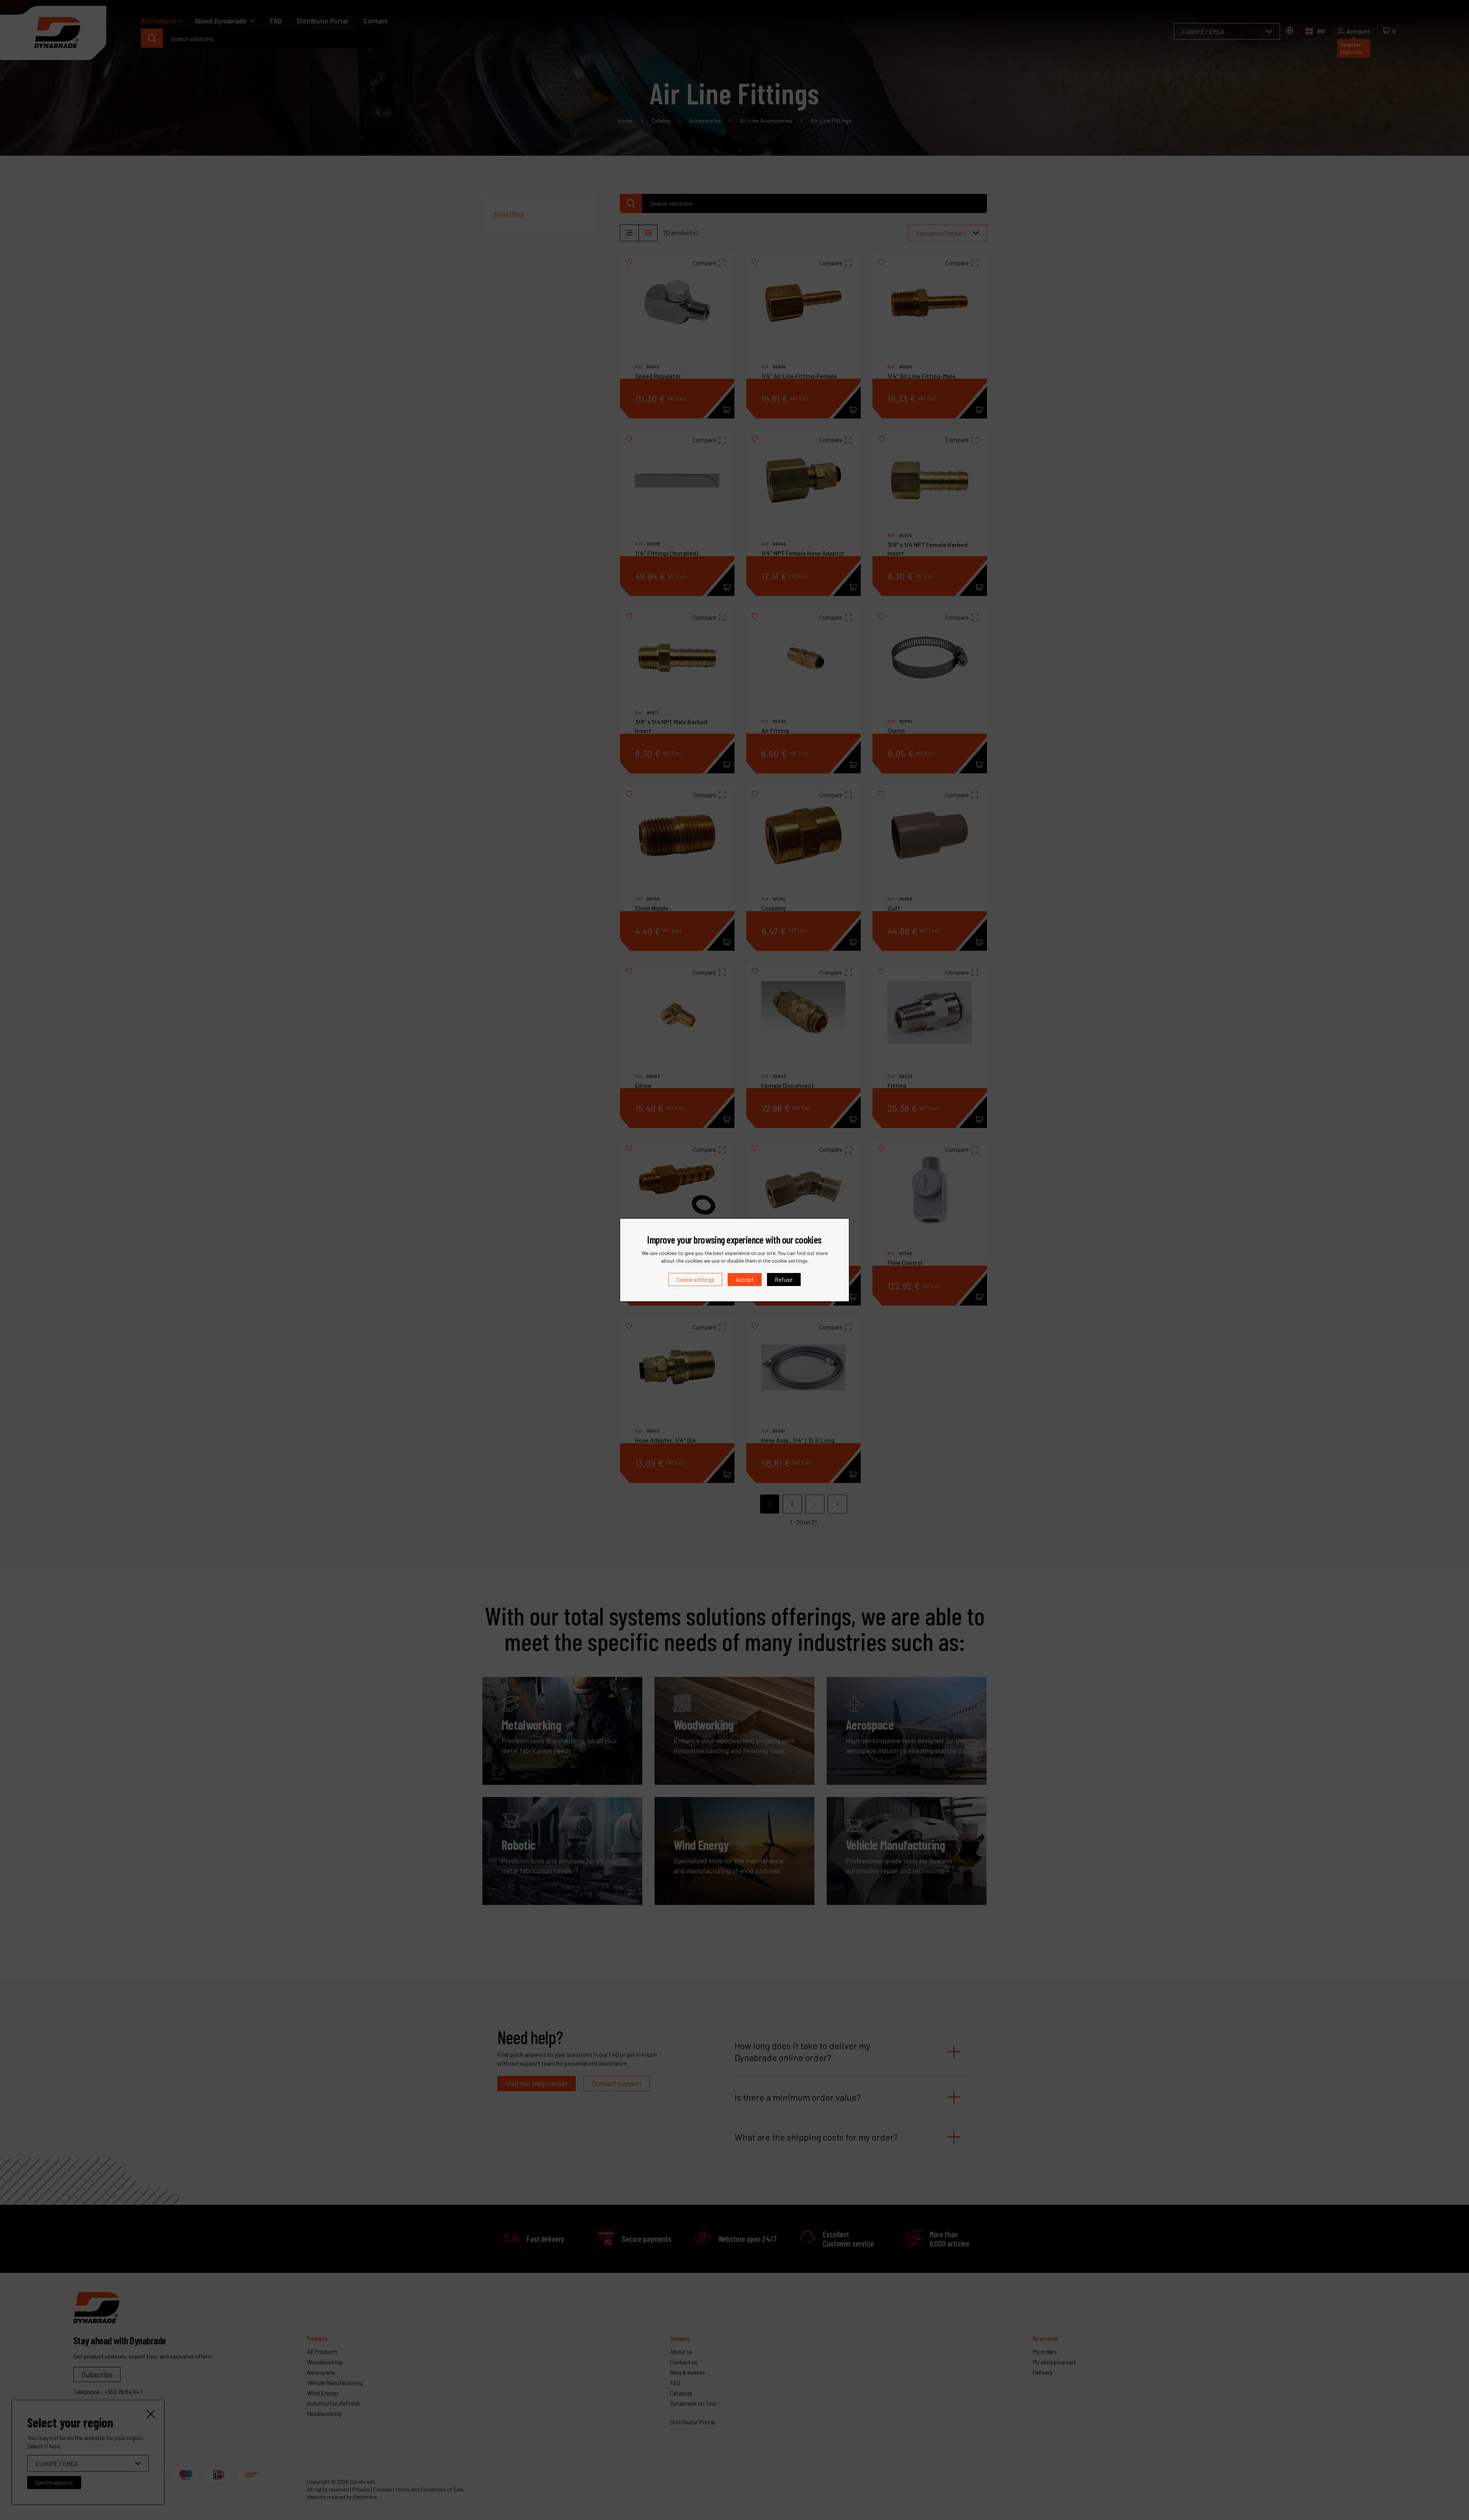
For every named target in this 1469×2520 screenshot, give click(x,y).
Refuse (784, 1280)
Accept (745, 1280)
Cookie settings (695, 1280)
